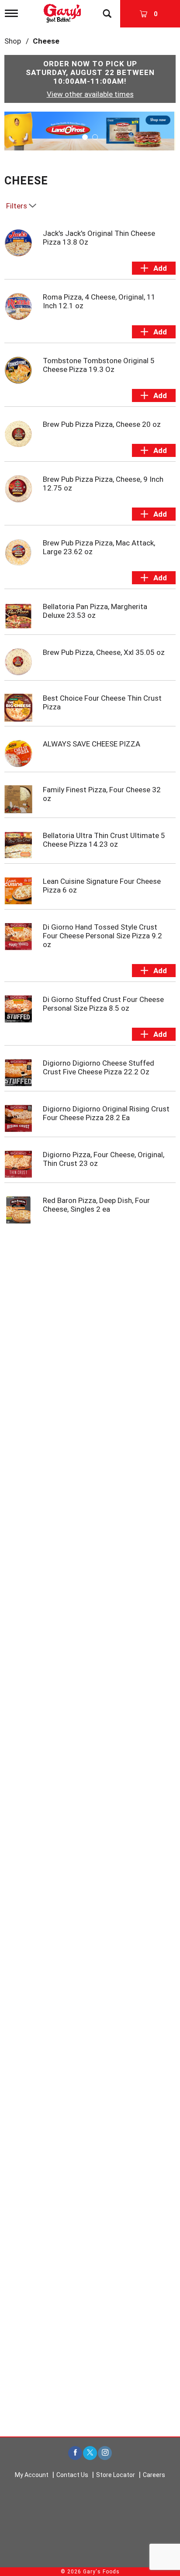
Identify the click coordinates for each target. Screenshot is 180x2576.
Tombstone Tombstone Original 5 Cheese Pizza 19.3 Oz (99, 365)
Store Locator (116, 2475)
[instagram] (105, 2453)
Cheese (46, 41)
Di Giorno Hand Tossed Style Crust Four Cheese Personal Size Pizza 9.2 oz (102, 936)
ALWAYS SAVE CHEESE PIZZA (92, 744)
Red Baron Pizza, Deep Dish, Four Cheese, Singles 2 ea (96, 1205)
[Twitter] (90, 2453)
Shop (13, 41)
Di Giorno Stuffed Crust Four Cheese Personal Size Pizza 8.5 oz (103, 1004)
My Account (32, 2475)
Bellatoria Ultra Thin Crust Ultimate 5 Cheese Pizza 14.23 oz (104, 840)
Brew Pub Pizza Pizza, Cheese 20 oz (102, 424)
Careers (154, 2475)
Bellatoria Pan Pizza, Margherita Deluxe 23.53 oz (95, 611)
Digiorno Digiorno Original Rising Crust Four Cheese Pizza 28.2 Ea (106, 1113)
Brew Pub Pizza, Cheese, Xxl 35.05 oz (104, 652)
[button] (90, 130)
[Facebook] (75, 2453)
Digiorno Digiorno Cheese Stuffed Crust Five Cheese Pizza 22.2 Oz (99, 1067)
